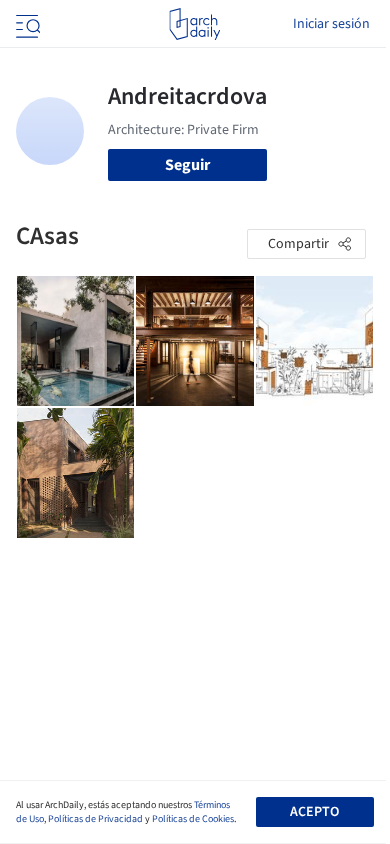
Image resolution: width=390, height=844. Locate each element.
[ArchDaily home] (194, 24)
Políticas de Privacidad (95, 819)
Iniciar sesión (331, 24)
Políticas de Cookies (193, 819)
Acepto (314, 812)
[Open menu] (26, 24)
